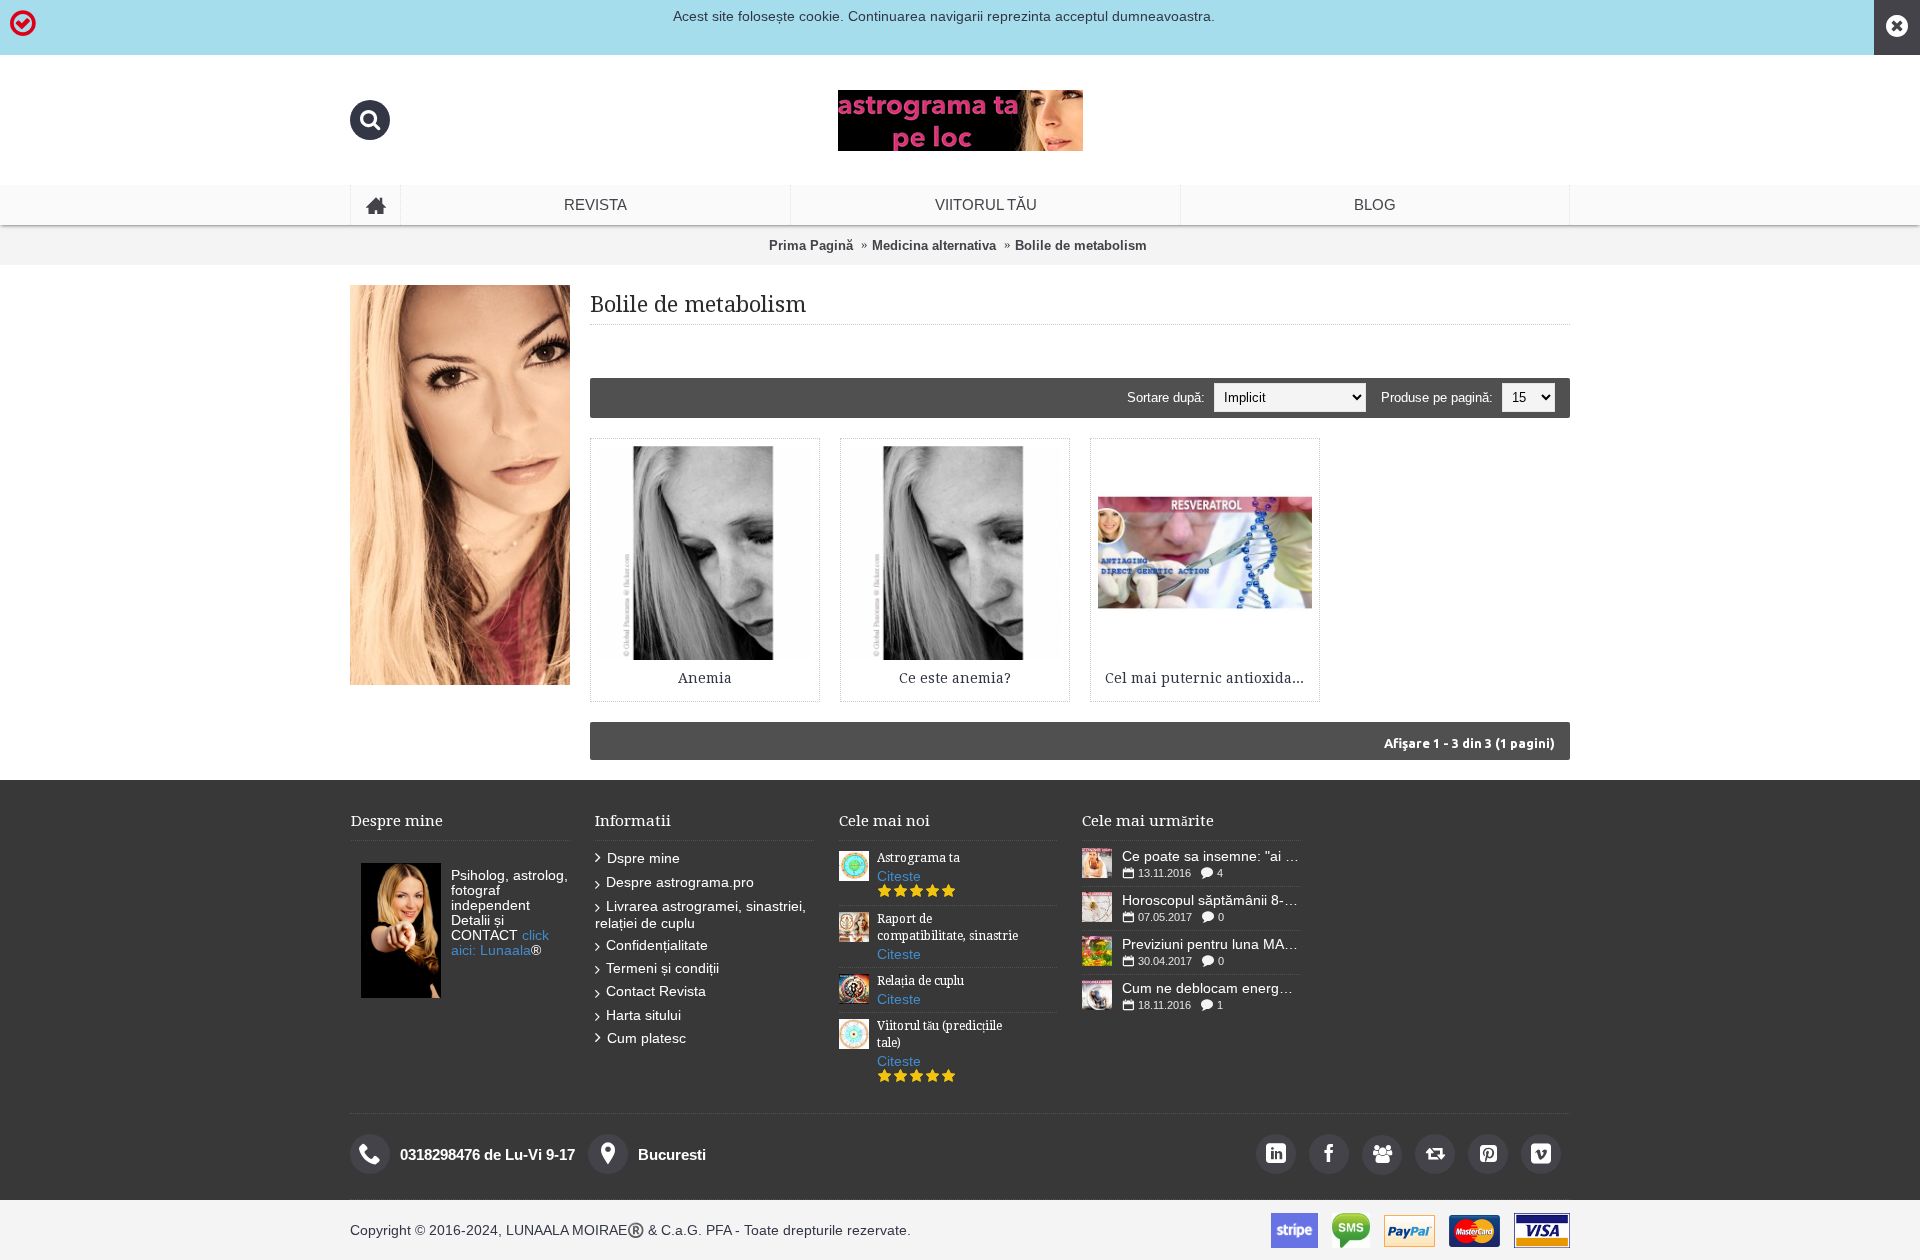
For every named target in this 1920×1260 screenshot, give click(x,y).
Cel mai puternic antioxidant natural (1208, 678)
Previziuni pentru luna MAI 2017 (1211, 944)
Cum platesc (646, 1038)
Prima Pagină (811, 245)
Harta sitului (643, 1015)
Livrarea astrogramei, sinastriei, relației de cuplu (700, 914)
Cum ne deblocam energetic (1211, 988)
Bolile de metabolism (1081, 245)
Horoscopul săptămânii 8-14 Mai (1211, 900)
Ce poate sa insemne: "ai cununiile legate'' (1211, 856)
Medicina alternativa (934, 245)
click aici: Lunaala (500, 942)
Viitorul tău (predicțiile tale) (939, 1034)
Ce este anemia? (955, 678)
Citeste (899, 876)
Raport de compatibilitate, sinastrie (947, 927)
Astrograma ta (918, 858)
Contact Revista (656, 991)
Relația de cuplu (920, 981)
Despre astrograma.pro (680, 882)
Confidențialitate (657, 945)
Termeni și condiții (662, 968)
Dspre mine (643, 858)
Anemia (705, 678)
